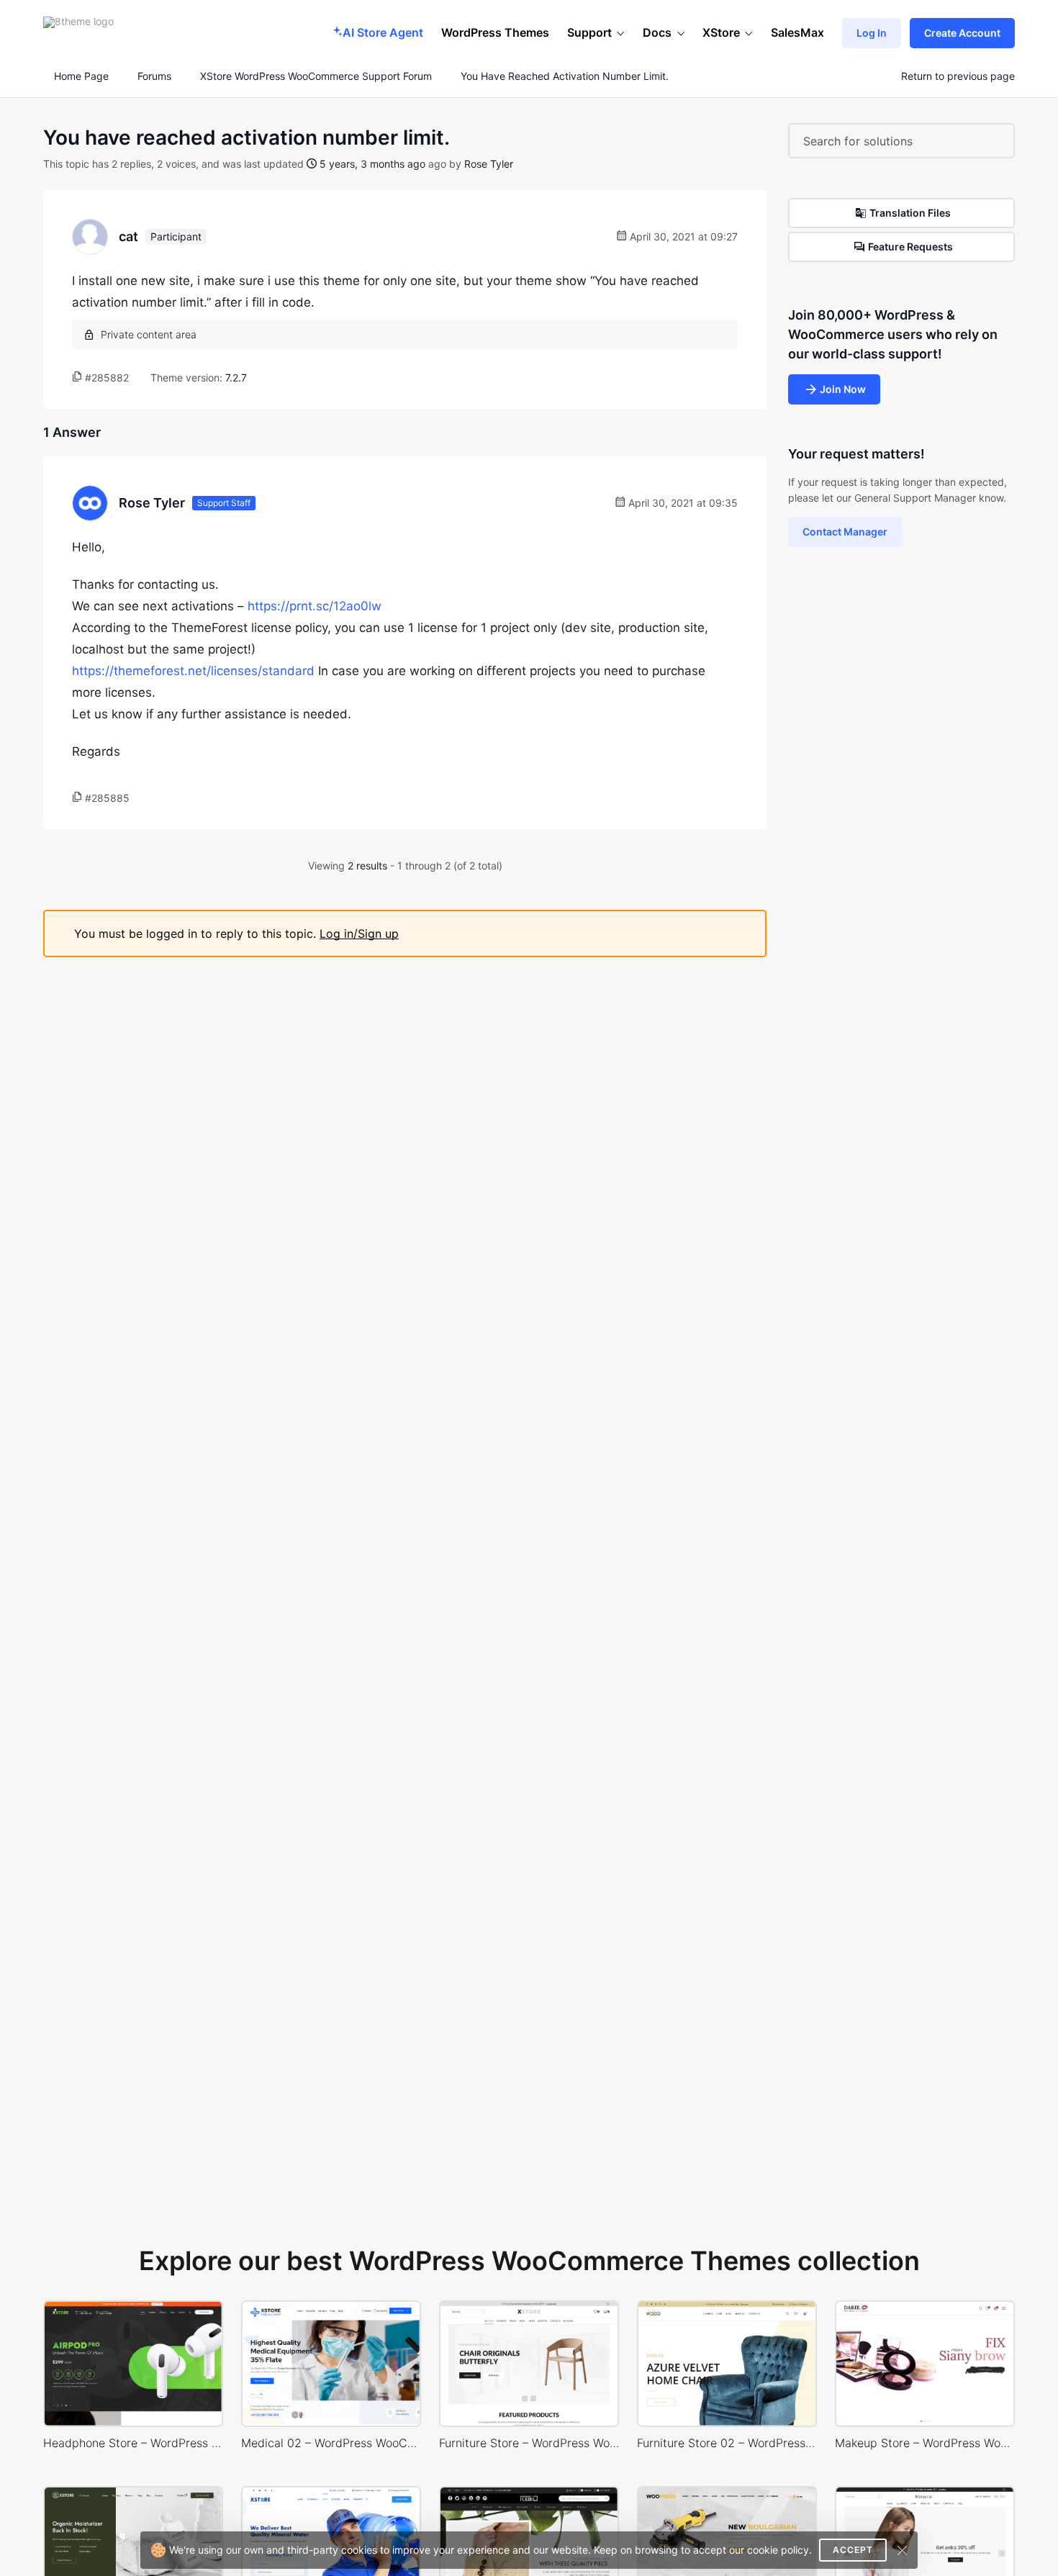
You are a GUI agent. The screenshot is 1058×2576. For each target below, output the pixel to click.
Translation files (910, 213)
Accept (853, 2550)
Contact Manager (845, 532)
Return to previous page (958, 76)
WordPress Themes (495, 32)
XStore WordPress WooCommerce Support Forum (316, 76)
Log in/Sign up (359, 934)
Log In (872, 33)
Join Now (843, 389)
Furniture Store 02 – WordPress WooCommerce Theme (727, 2443)
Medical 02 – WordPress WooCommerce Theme (331, 2443)
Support (589, 32)
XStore (721, 32)
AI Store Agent (383, 32)
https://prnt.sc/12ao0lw (315, 606)
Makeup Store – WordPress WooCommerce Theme (925, 2443)
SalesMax (797, 32)
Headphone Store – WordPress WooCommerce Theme (133, 2443)
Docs (657, 32)
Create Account (962, 33)
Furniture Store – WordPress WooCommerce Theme (529, 2443)
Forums (154, 76)
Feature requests (910, 247)
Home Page (80, 76)
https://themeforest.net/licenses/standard (193, 671)
